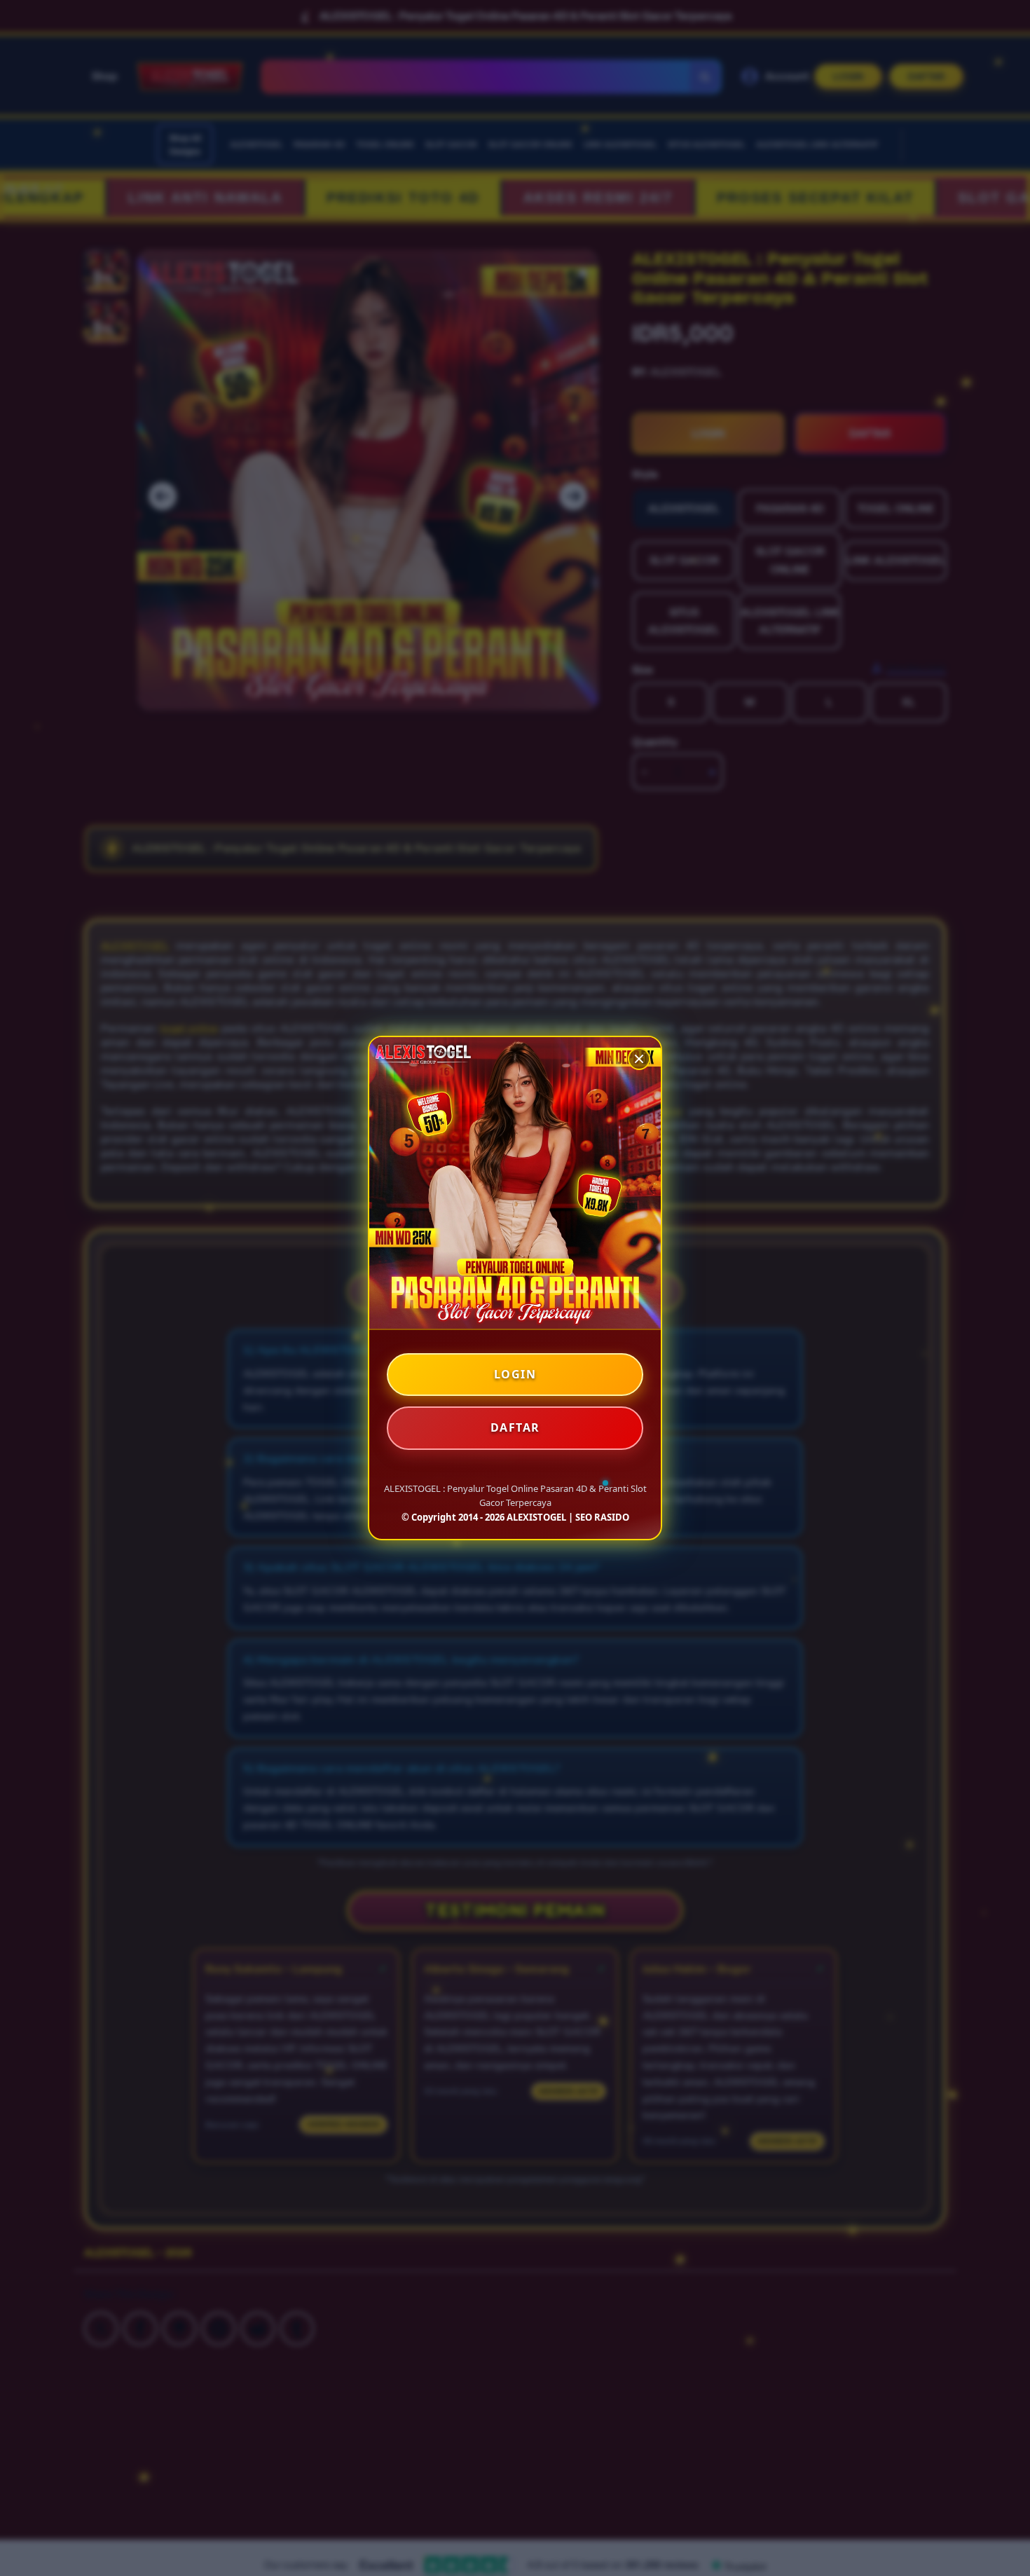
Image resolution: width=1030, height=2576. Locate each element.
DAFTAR (515, 1427)
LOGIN (515, 1374)
